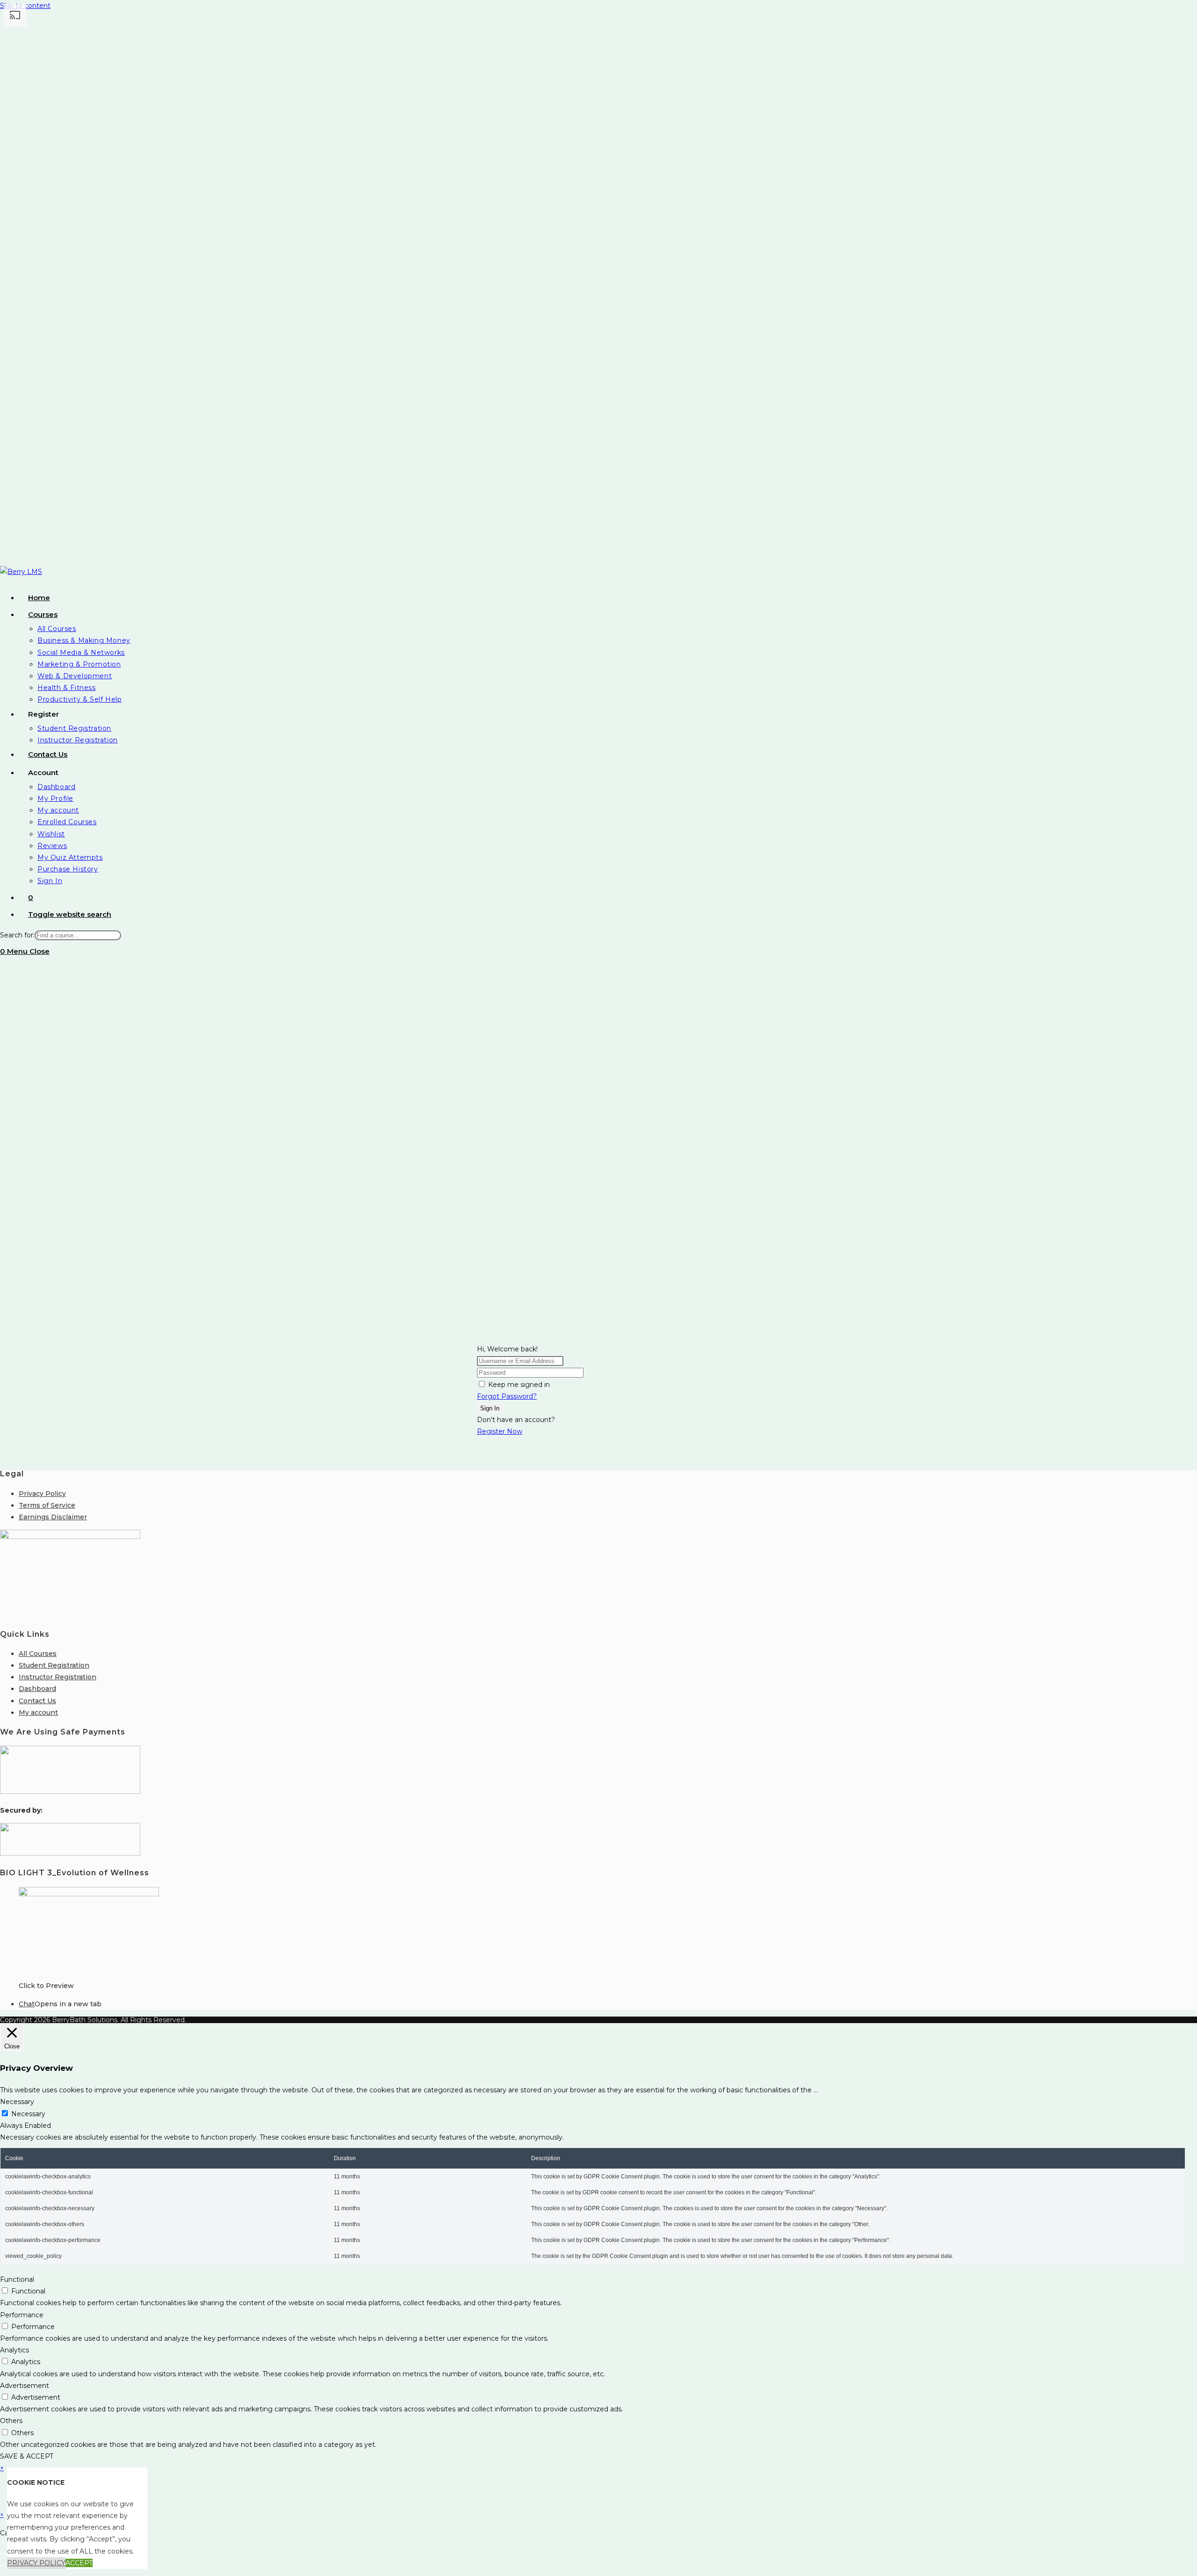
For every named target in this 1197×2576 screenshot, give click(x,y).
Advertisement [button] (25, 2386)
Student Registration (54, 1665)
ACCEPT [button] (79, 2563)
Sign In (490, 1408)
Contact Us (37, 1701)
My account (38, 1712)
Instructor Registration (58, 1677)
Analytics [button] (14, 2350)
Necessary (28, 2114)
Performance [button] (22, 2315)
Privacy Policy (42, 1494)
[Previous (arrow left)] (3, 2566)
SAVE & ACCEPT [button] (27, 2456)
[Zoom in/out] (3, 2554)
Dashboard (37, 1689)
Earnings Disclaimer (53, 1517)
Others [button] (11, 2421)
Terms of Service (47, 1505)
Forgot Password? (507, 1396)
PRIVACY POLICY (36, 2563)
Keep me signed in (519, 1385)
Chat (27, 2004)
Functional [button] (17, 2279)
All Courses (38, 1654)
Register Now (500, 1431)
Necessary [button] (17, 2102)
